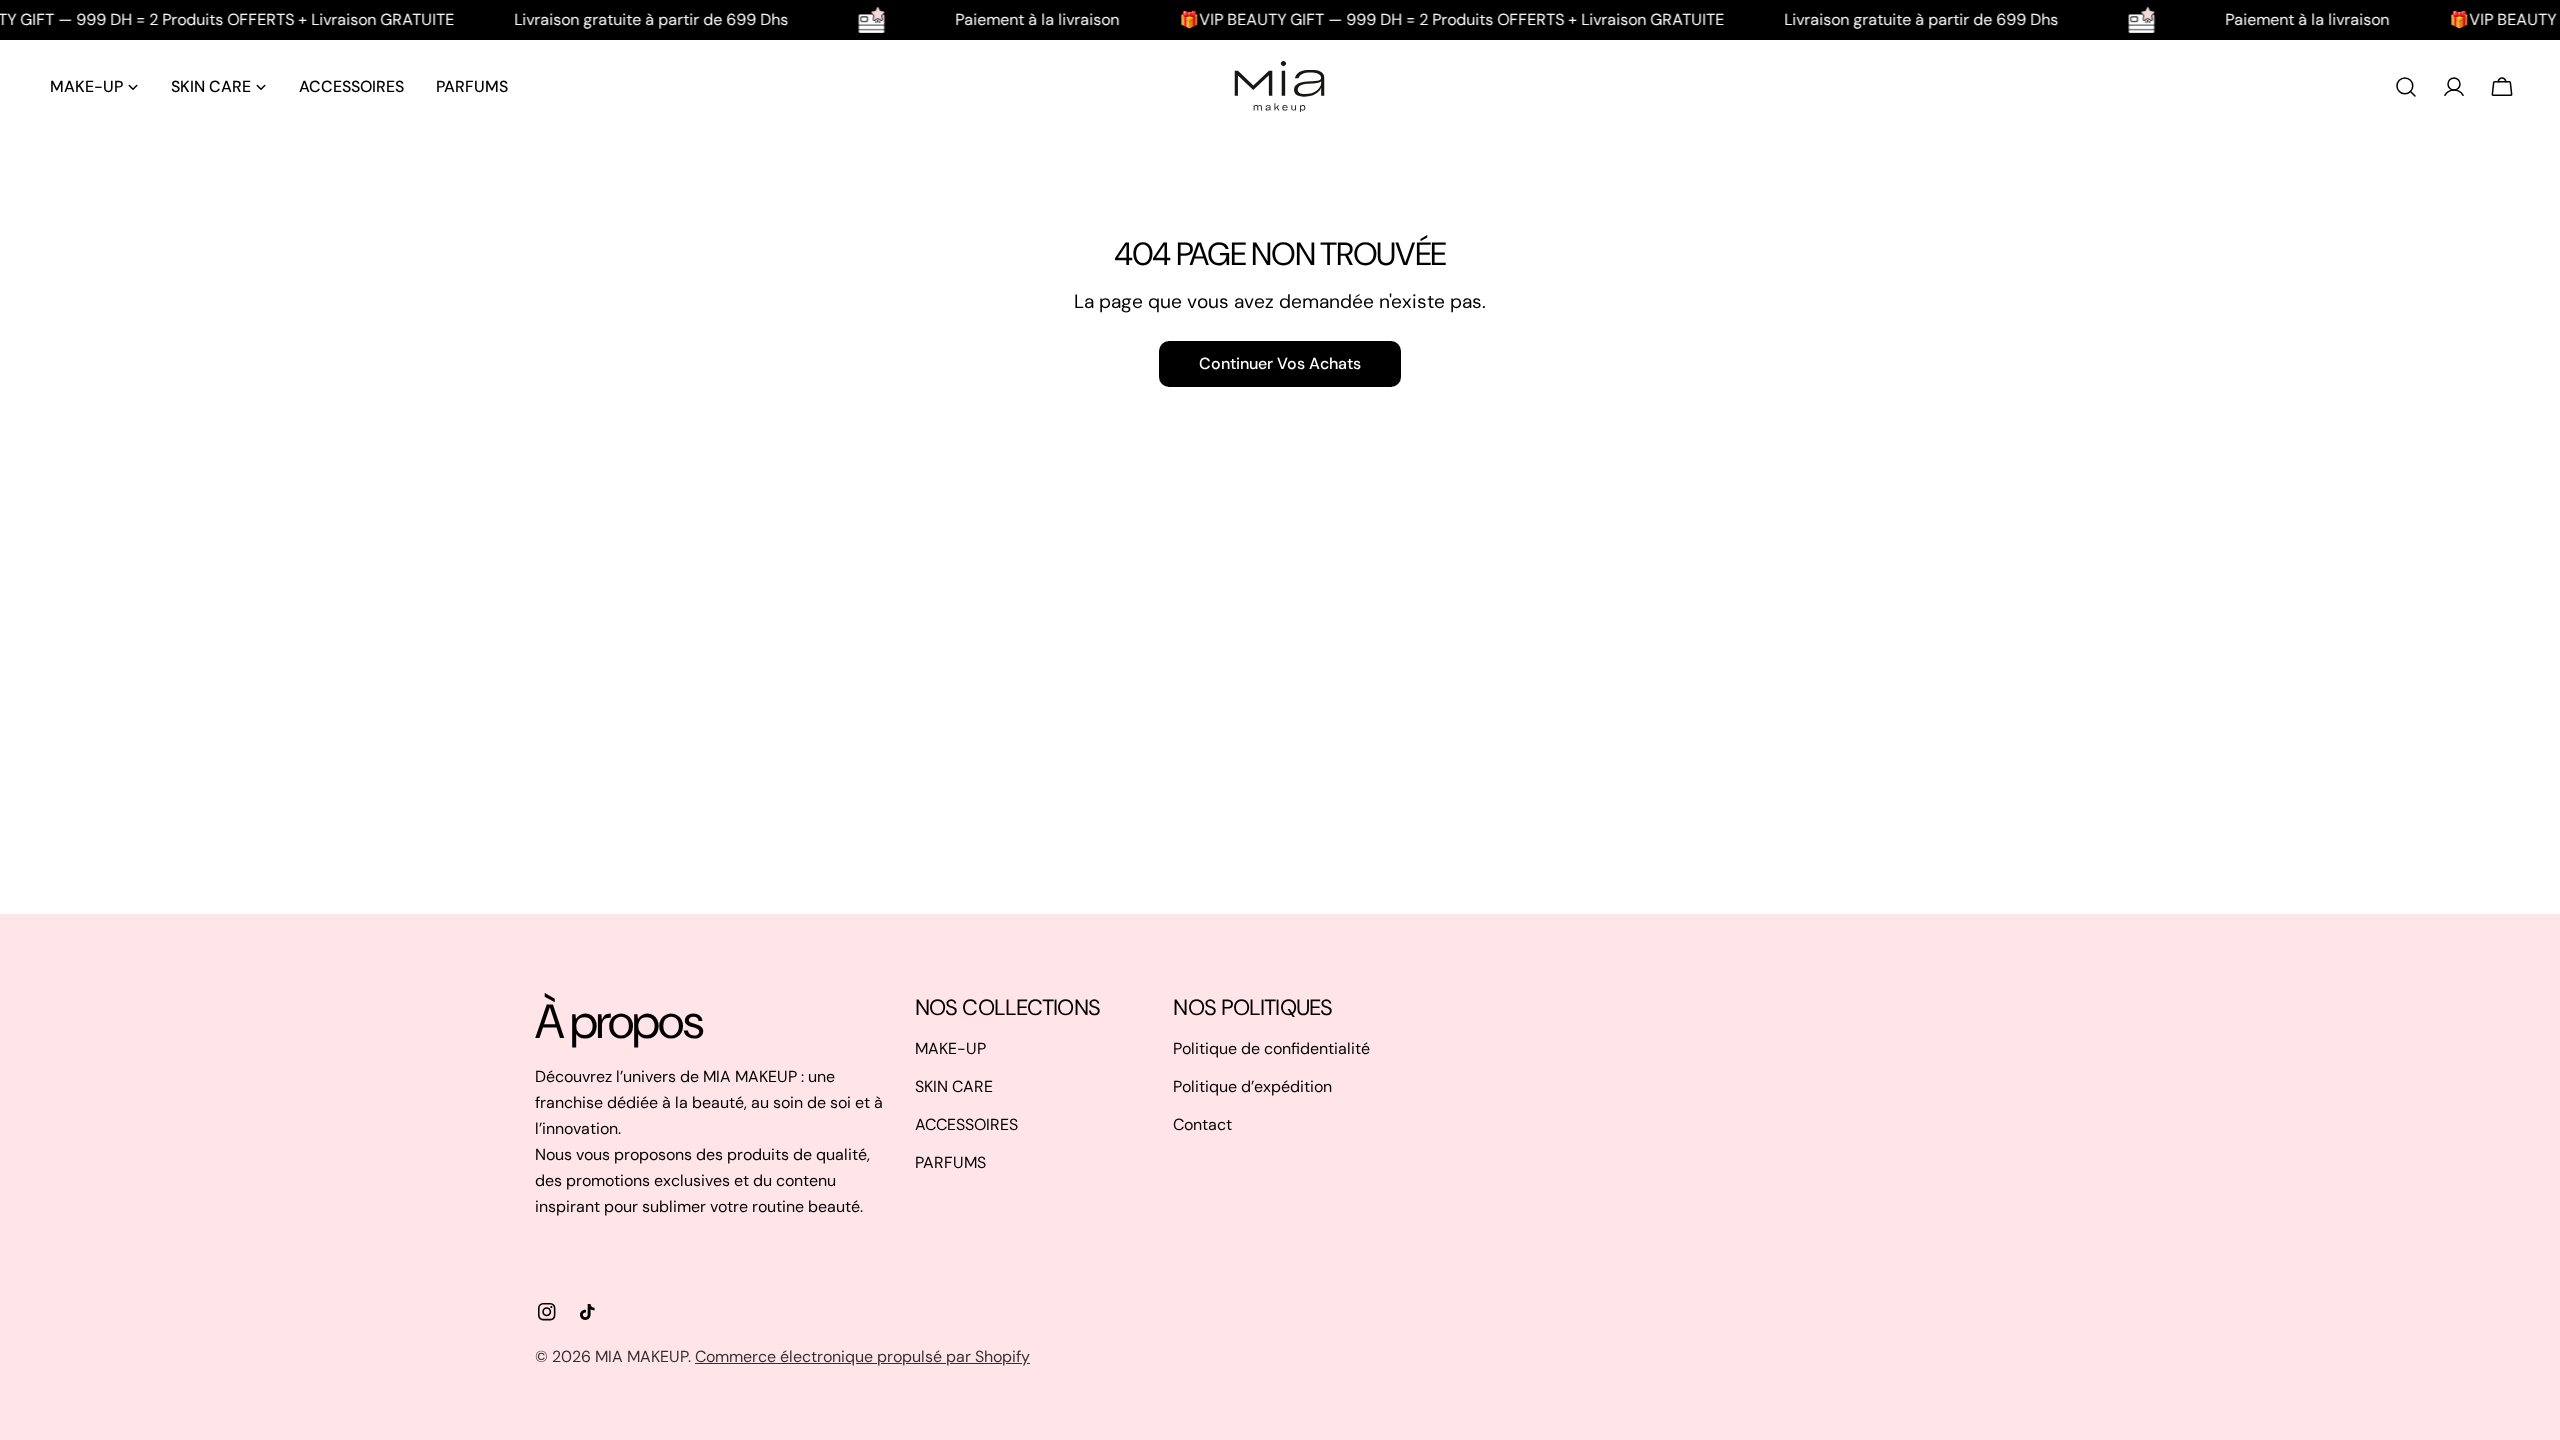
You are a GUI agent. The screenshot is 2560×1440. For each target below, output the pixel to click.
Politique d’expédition (1252, 1086)
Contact (1202, 1124)
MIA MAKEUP (641, 1356)
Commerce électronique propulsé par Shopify (862, 1356)
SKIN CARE (954, 1086)
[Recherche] (2406, 87)
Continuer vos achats (1280, 363)
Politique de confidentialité (1271, 1048)
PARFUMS (950, 1162)
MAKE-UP (950, 1048)
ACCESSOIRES (966, 1124)
